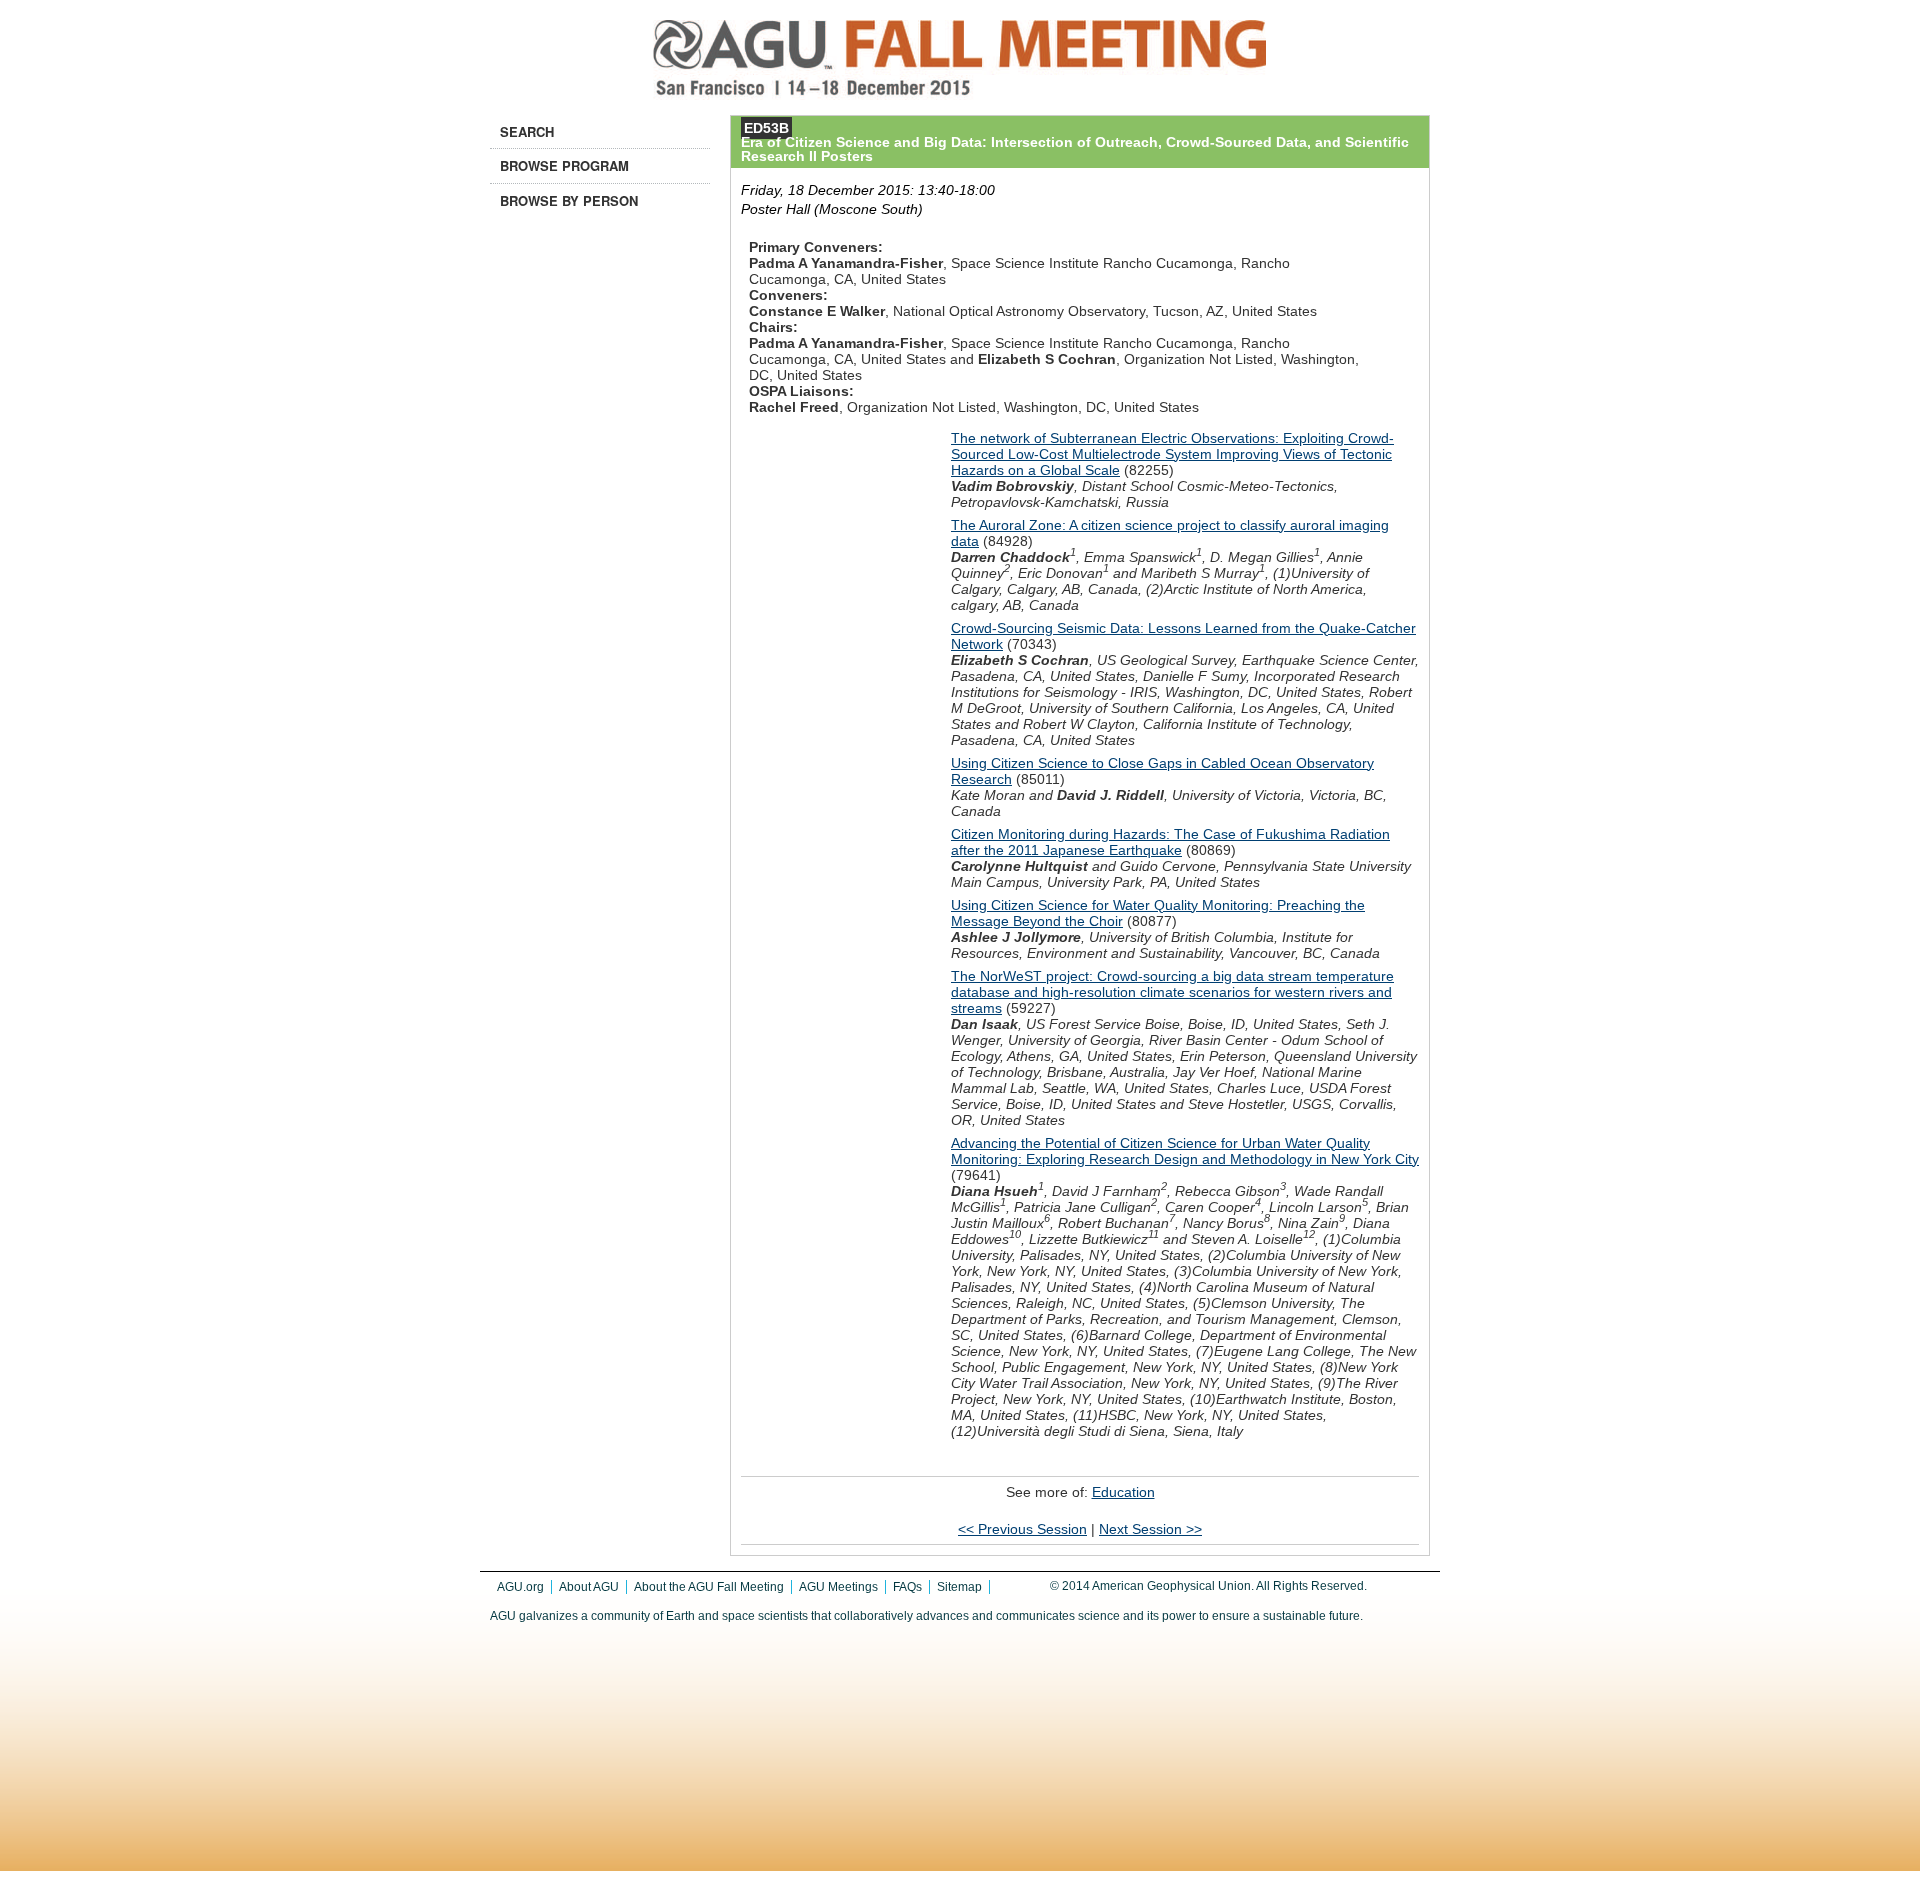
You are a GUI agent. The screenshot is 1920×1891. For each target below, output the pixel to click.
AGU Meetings (838, 1587)
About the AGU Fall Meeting (709, 1587)
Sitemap (959, 1587)
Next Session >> (1150, 1529)
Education (1123, 1492)
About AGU (589, 1587)
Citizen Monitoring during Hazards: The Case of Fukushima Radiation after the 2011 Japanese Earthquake (1170, 842)
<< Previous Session (1022, 1529)
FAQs (907, 1587)
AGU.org (520, 1587)
